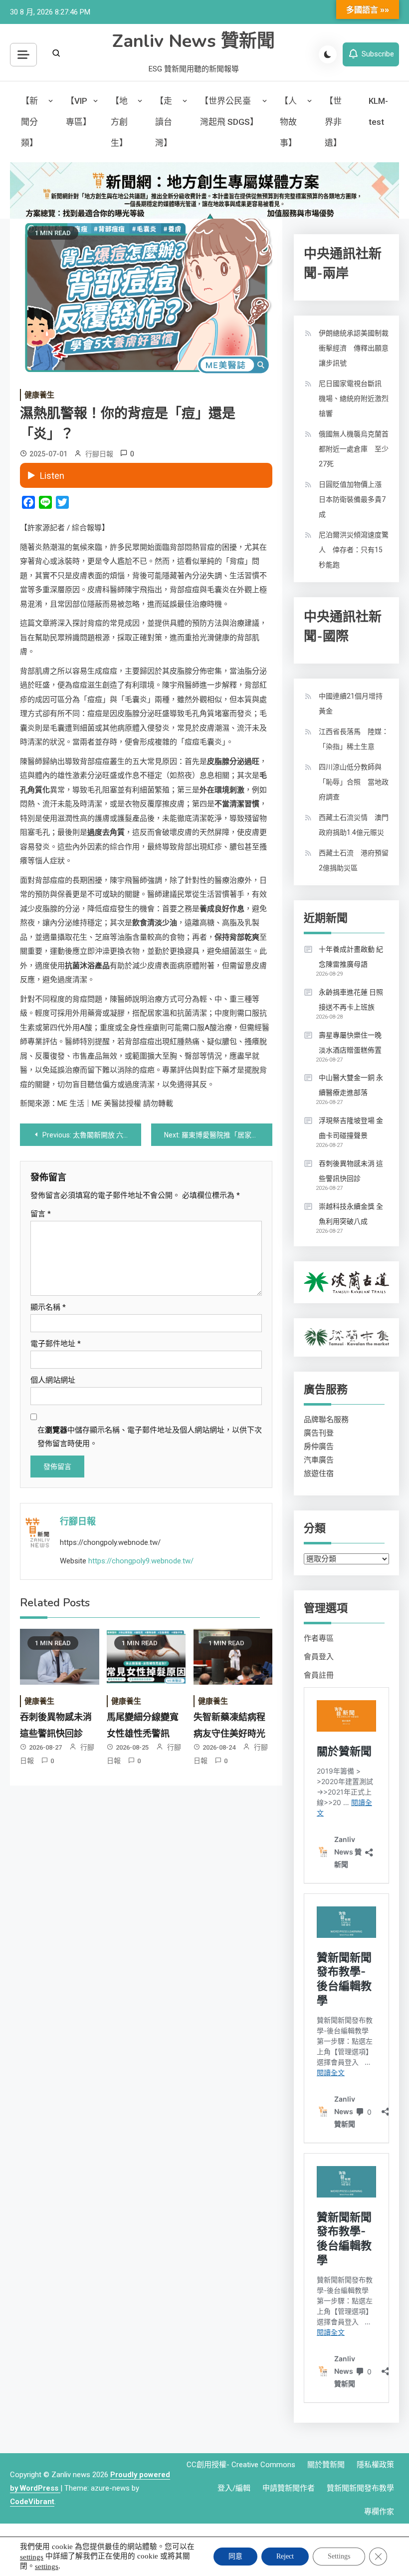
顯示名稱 (48, 1307)
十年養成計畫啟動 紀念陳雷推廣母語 (351, 957)
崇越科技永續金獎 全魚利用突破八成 (351, 1214)
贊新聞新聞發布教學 (360, 2488)
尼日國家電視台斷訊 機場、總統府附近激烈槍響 (354, 398)
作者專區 (319, 1638)
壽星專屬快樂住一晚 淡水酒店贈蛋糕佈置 (350, 1043)
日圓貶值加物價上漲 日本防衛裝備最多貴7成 (354, 499)
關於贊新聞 (326, 2465)
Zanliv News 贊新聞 (194, 41)
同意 (235, 2556)
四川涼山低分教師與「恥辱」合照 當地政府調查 (354, 782)
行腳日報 (99, 454)
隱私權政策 (375, 2465)
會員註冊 (319, 1675)
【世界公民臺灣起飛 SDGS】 (229, 111)
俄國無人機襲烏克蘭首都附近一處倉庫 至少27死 (354, 449)
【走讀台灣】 (164, 122)
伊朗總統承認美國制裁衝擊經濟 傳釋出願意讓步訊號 (354, 348)
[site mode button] (328, 54)
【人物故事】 (288, 122)
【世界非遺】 (333, 122)
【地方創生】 (119, 122)
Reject (285, 2556)
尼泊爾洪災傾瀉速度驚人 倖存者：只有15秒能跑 (354, 550)
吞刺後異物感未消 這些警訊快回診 (351, 1171)
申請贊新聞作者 (289, 2488)
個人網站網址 (53, 1380)
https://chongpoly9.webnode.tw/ (141, 1561)
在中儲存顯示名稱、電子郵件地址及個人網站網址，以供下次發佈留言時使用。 (150, 1437)
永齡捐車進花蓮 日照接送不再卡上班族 (351, 1000)
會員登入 (319, 1657)
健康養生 (39, 395)
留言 (41, 1214)
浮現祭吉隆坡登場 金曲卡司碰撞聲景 (351, 1128)
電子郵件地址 (56, 1344)
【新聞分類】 (29, 122)
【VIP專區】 (79, 111)
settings (32, 2557)
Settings (339, 2556)
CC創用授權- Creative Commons (241, 2465)
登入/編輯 (234, 2488)
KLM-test (378, 111)
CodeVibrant (32, 2502)
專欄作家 (379, 2512)
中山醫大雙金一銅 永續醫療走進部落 (351, 1085)
